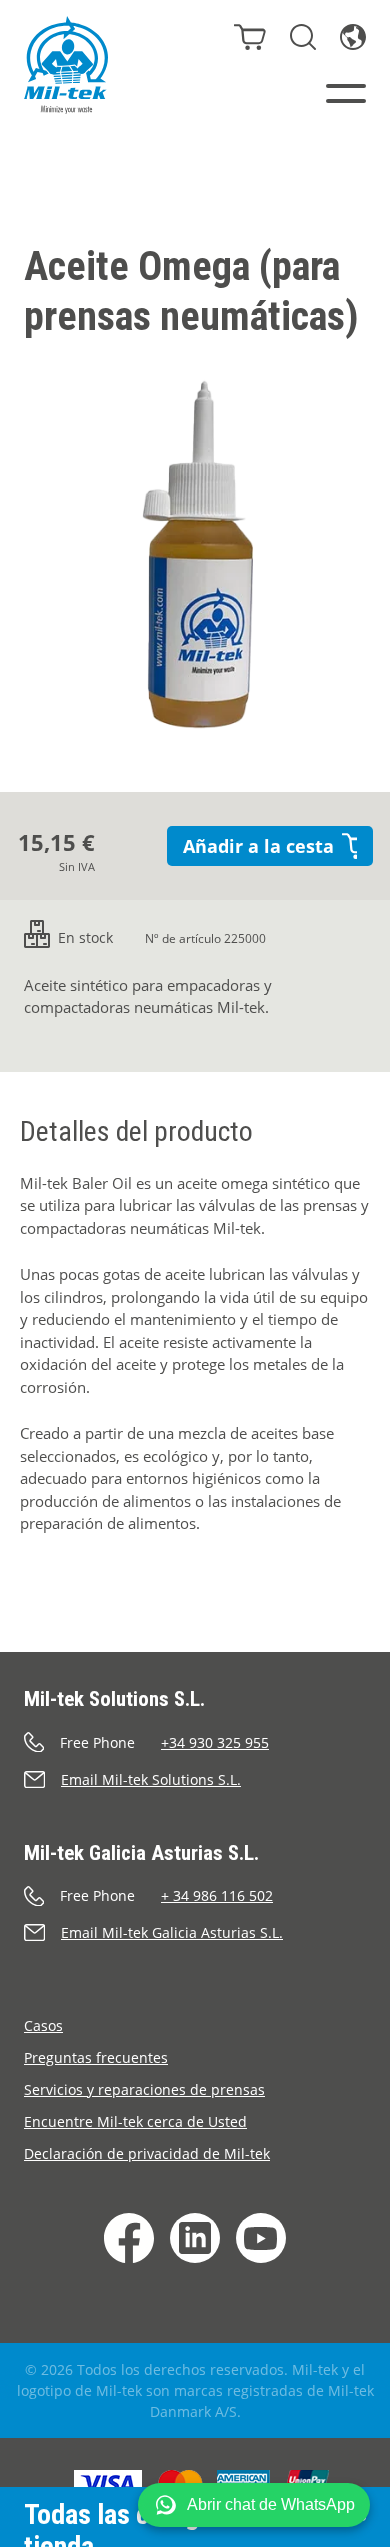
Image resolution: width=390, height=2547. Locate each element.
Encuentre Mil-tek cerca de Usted (135, 2121)
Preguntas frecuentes (96, 2057)
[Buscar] (303, 37)
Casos (43, 2025)
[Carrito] (250, 37)
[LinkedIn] (195, 2238)
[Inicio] (66, 65)
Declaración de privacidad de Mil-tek (147, 2153)
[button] (254, 2505)
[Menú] (346, 93)
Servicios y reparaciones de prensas (144, 2089)
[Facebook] (129, 2238)
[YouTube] (261, 2238)
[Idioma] (353, 37)
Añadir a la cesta (258, 846)
